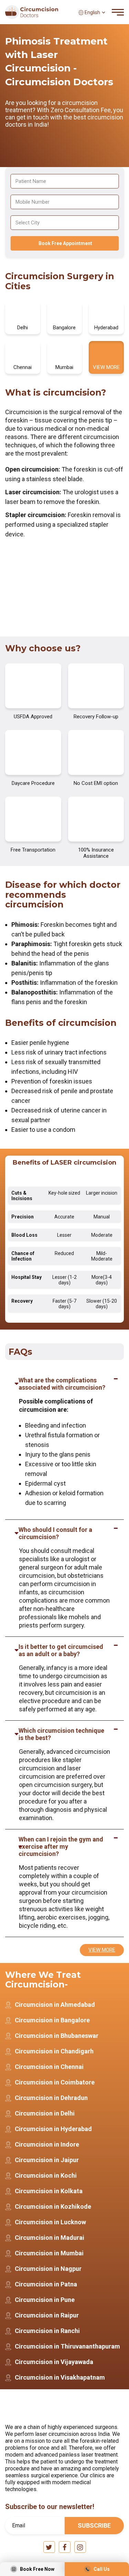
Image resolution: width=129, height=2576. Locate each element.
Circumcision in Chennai (49, 2067)
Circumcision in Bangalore (52, 2020)
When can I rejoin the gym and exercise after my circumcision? (61, 1846)
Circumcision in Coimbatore (55, 2082)
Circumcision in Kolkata (49, 2191)
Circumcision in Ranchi (47, 2331)
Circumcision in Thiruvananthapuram (67, 2346)
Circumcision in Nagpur (48, 2269)
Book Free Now (37, 2569)
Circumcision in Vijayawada (54, 2362)
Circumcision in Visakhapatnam (60, 2377)
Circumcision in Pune (45, 2300)
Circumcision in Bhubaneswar (57, 2036)
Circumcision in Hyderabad (53, 2129)
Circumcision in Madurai (50, 2238)
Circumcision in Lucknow (50, 2222)
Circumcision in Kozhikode (53, 2206)
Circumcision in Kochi (46, 2175)
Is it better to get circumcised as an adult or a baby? (61, 1650)
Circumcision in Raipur (47, 2315)
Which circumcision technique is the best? (61, 1734)
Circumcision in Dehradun (51, 2098)
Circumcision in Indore (47, 2144)
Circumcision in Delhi (45, 2113)
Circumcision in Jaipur (47, 2160)
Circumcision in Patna (46, 2284)
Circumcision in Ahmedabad (55, 2005)
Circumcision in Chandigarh (54, 2051)
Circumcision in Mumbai (49, 2253)
